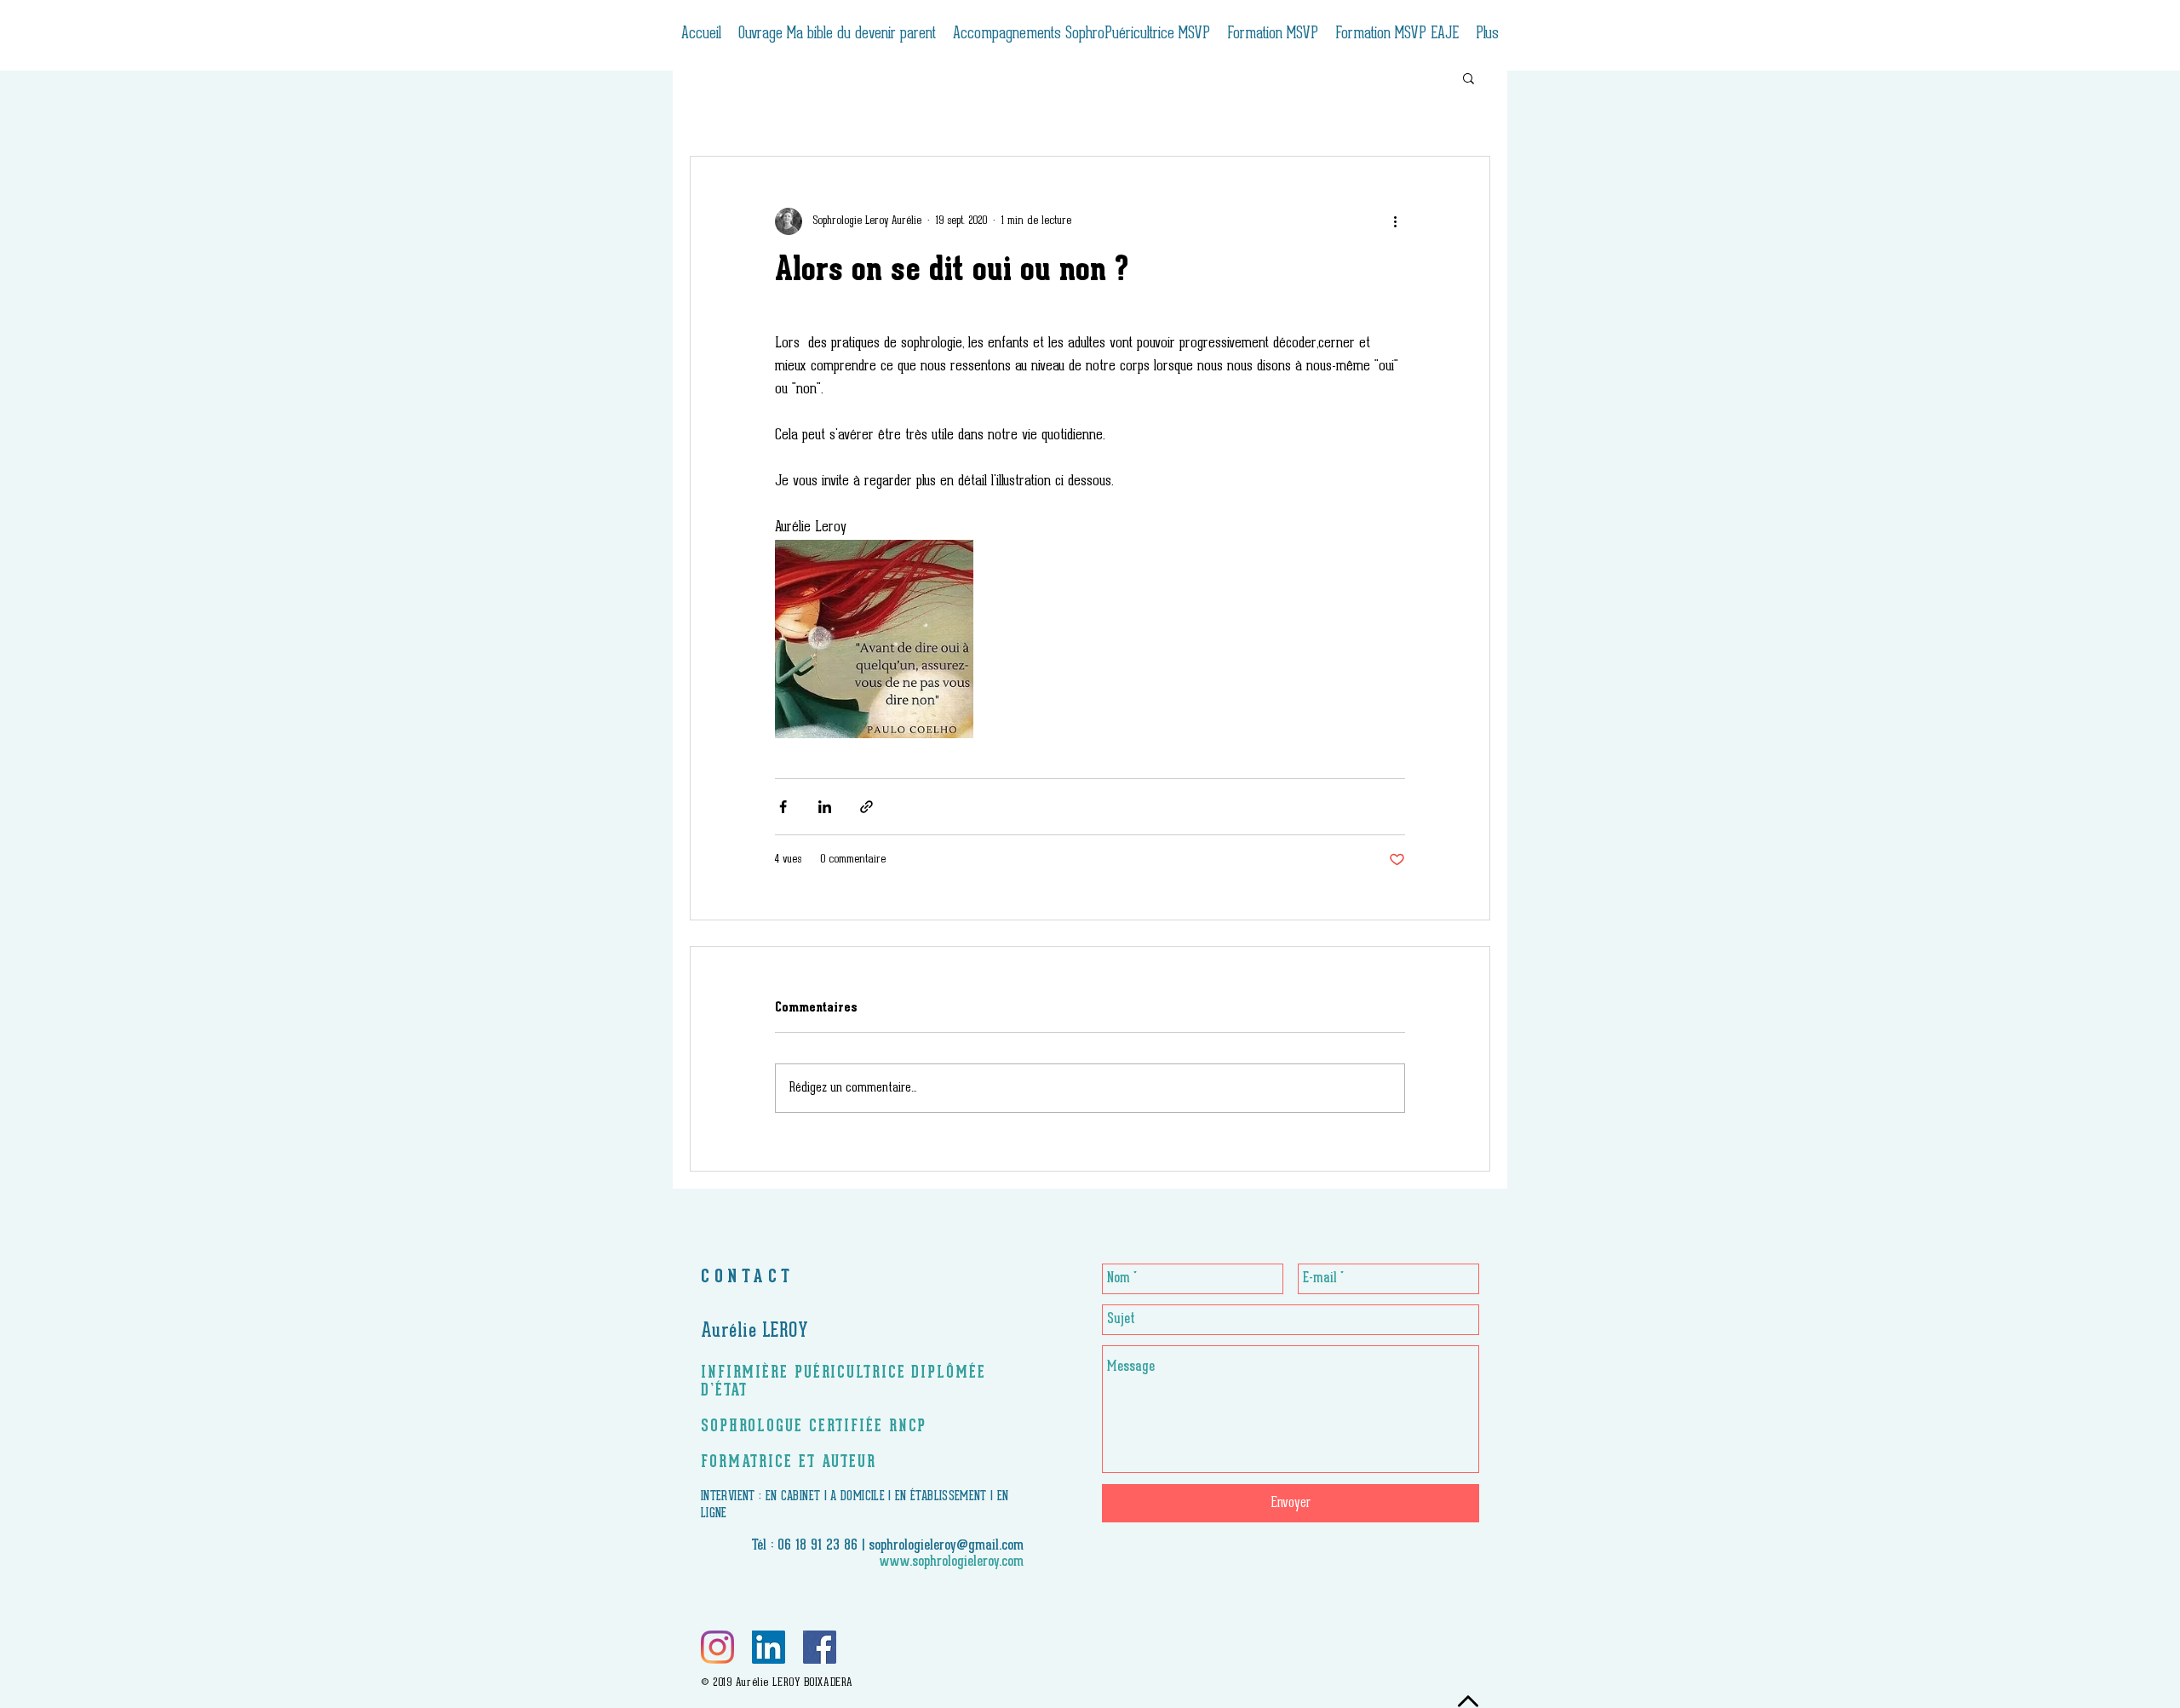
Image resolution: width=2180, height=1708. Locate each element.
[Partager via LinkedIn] (825, 807)
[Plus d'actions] (1395, 221)
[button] (1469, 77)
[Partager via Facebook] (783, 807)
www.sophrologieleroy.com (952, 1562)
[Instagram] (717, 1647)
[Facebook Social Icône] (820, 1647)
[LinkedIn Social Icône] (769, 1647)
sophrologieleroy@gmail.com (946, 1546)
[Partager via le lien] (866, 807)
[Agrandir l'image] (874, 639)
